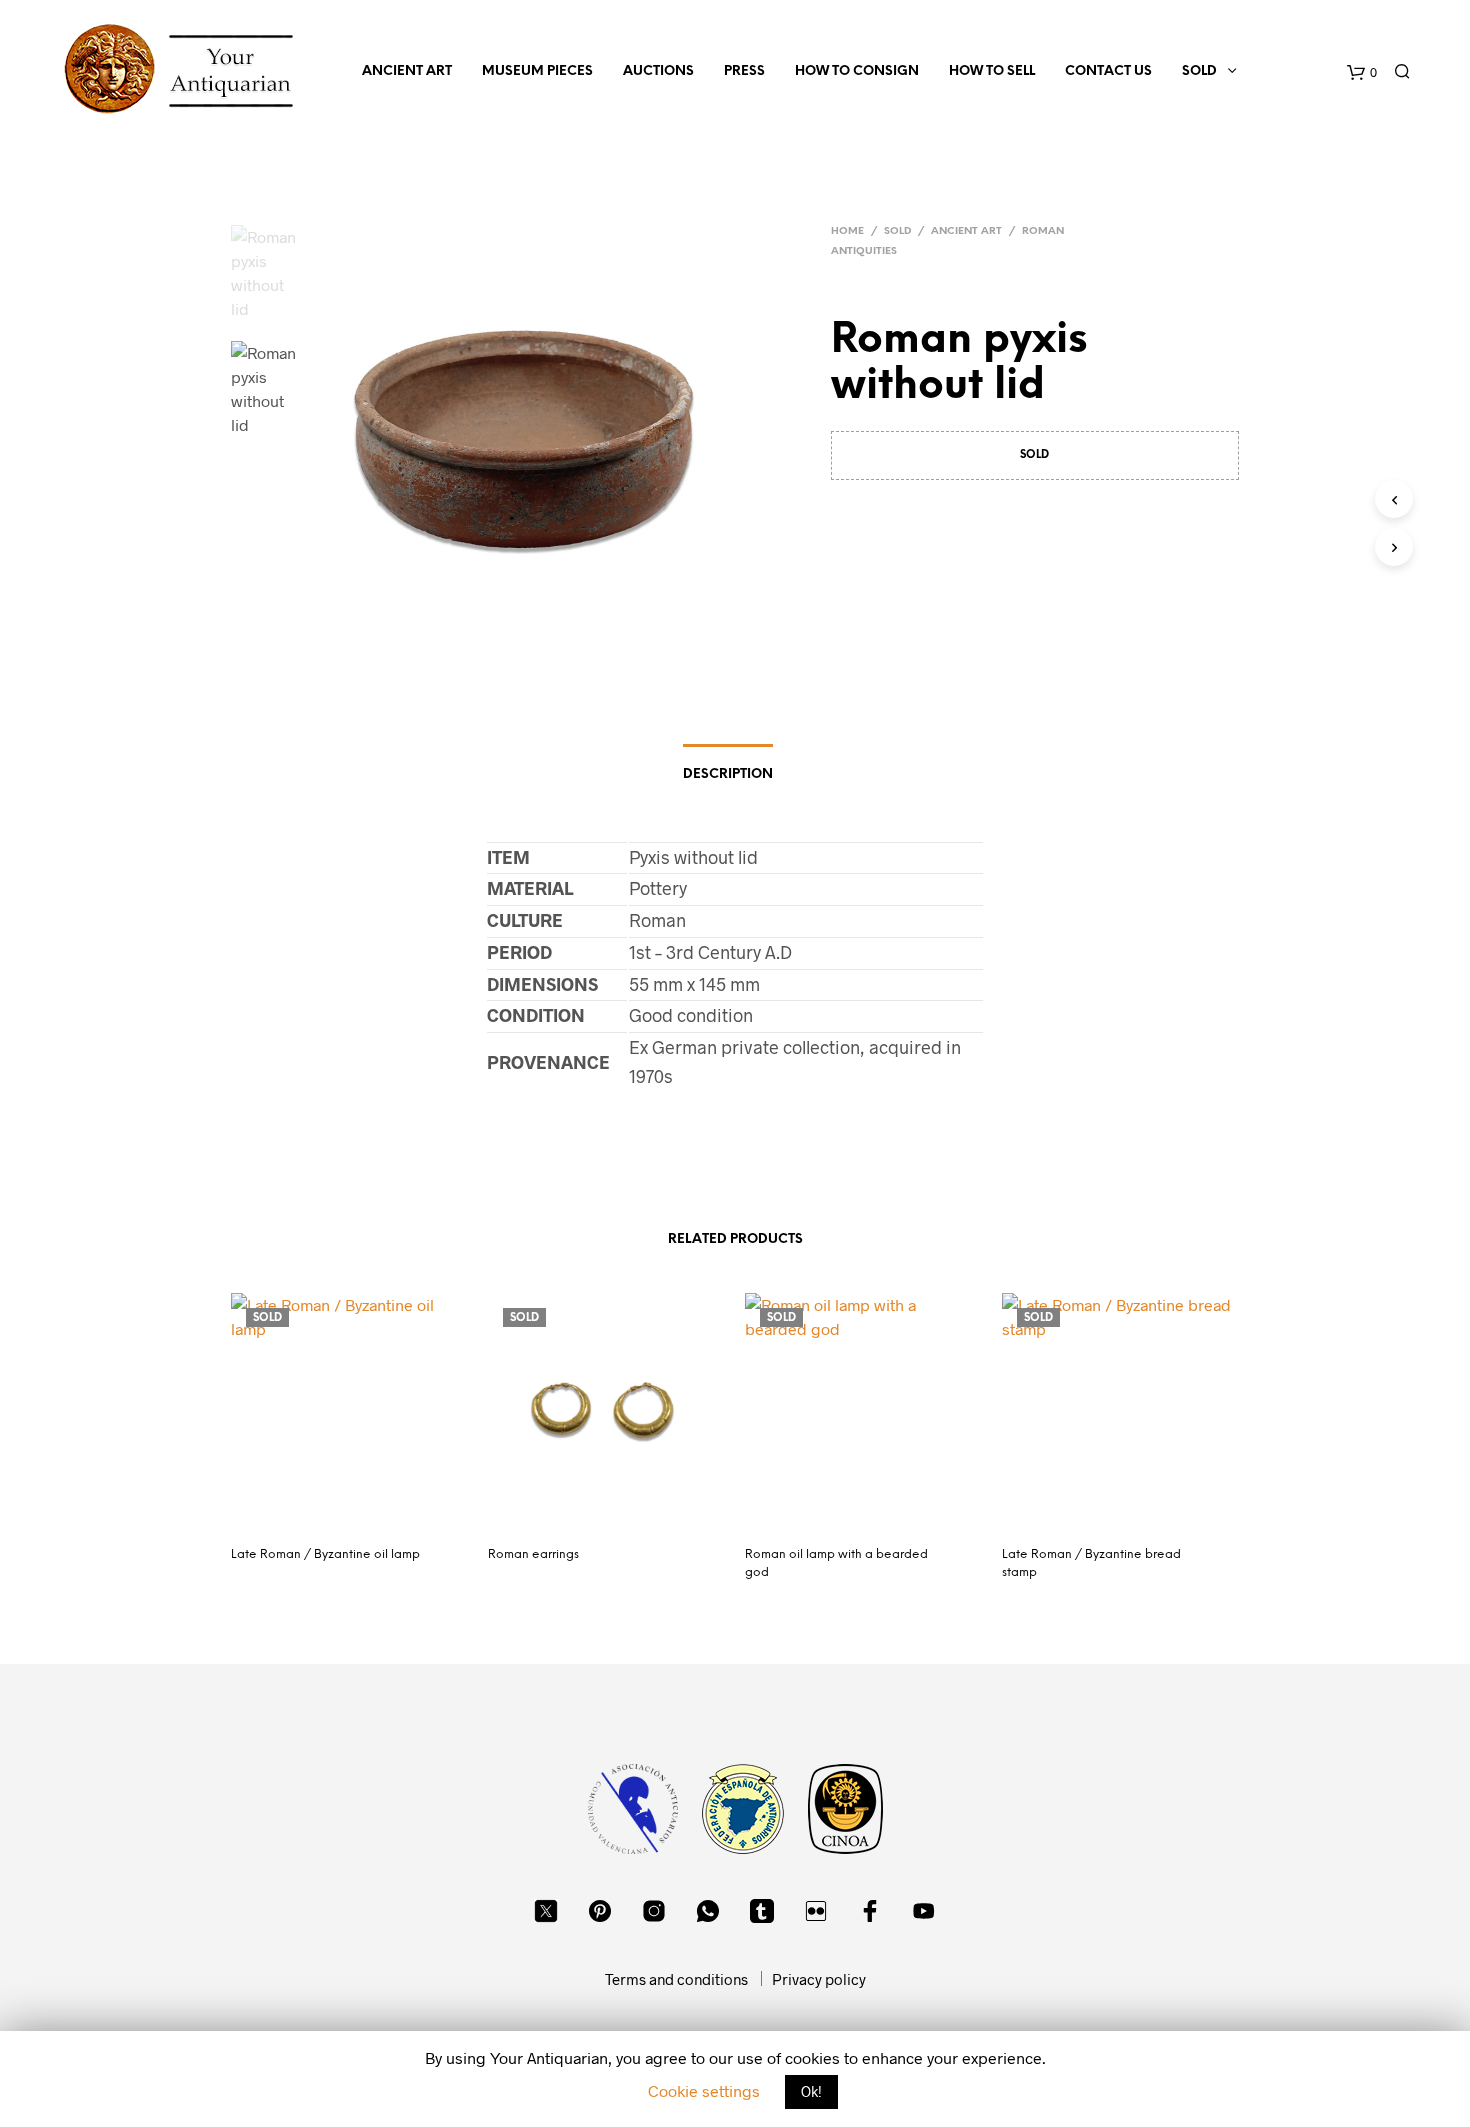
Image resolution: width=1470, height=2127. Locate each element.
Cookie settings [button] (704, 2090)
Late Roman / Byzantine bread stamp (1091, 1563)
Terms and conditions (676, 1979)
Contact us (1108, 71)
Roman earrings (533, 1554)
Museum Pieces (537, 71)
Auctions (658, 71)
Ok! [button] (811, 2091)
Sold (1199, 71)
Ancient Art (407, 71)
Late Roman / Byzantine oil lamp (325, 1554)
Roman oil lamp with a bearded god (836, 1563)
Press (744, 71)
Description (728, 774)
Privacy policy (819, 1979)
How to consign (857, 71)
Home (847, 231)
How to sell (992, 71)
